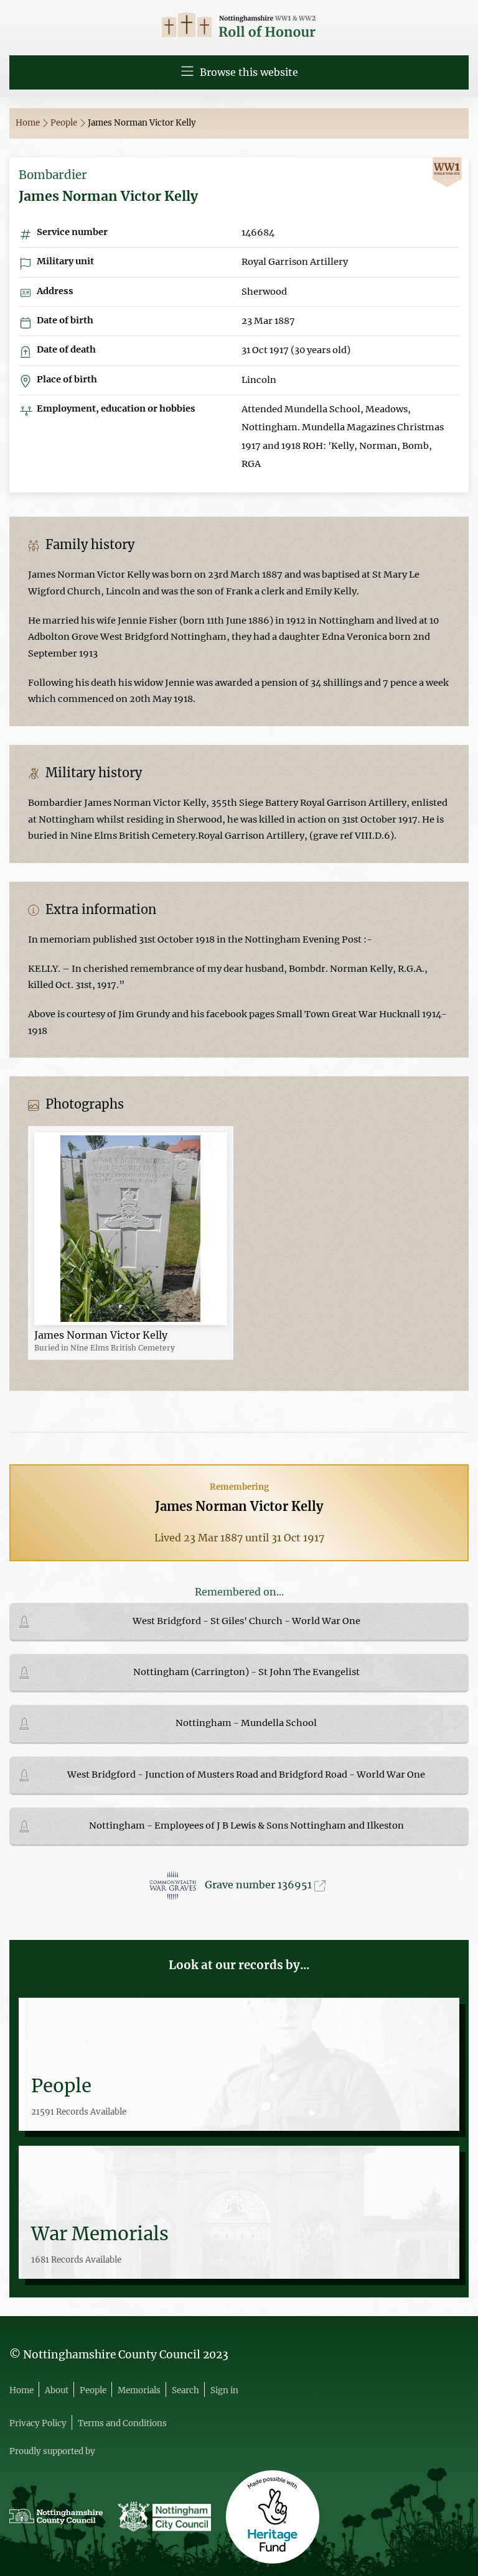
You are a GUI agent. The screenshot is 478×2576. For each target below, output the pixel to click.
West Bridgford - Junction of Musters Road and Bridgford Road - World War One (246, 1775)
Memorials (139, 2390)
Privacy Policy (38, 2423)
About (57, 2390)
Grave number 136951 (260, 1885)
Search (185, 2390)
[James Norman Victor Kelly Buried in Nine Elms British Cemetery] (131, 1228)
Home (29, 123)
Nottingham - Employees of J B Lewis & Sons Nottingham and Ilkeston (246, 1826)
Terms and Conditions (122, 2423)
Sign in (224, 2390)
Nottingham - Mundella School (246, 1723)
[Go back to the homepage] (239, 26)
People (65, 123)
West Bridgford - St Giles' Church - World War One (246, 1621)
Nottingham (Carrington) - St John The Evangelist (246, 1672)
